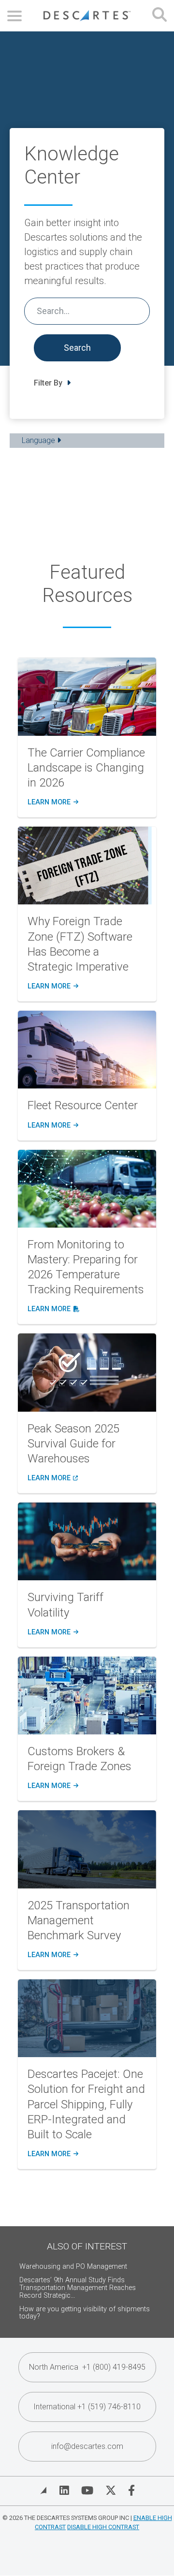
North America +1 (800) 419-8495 (87, 2367)
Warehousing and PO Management (73, 2267)
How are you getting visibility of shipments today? (85, 2313)
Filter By (49, 383)
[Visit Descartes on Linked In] (64, 2490)
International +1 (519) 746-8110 (87, 2407)
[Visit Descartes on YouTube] (87, 2490)
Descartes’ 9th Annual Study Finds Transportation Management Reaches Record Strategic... (78, 2288)
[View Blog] (43, 2490)
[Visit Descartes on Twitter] (111, 2490)
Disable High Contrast (103, 2527)
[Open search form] (159, 16)
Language (39, 440)
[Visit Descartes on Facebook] (131, 2490)
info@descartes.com (87, 2446)
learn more (52, 802)
